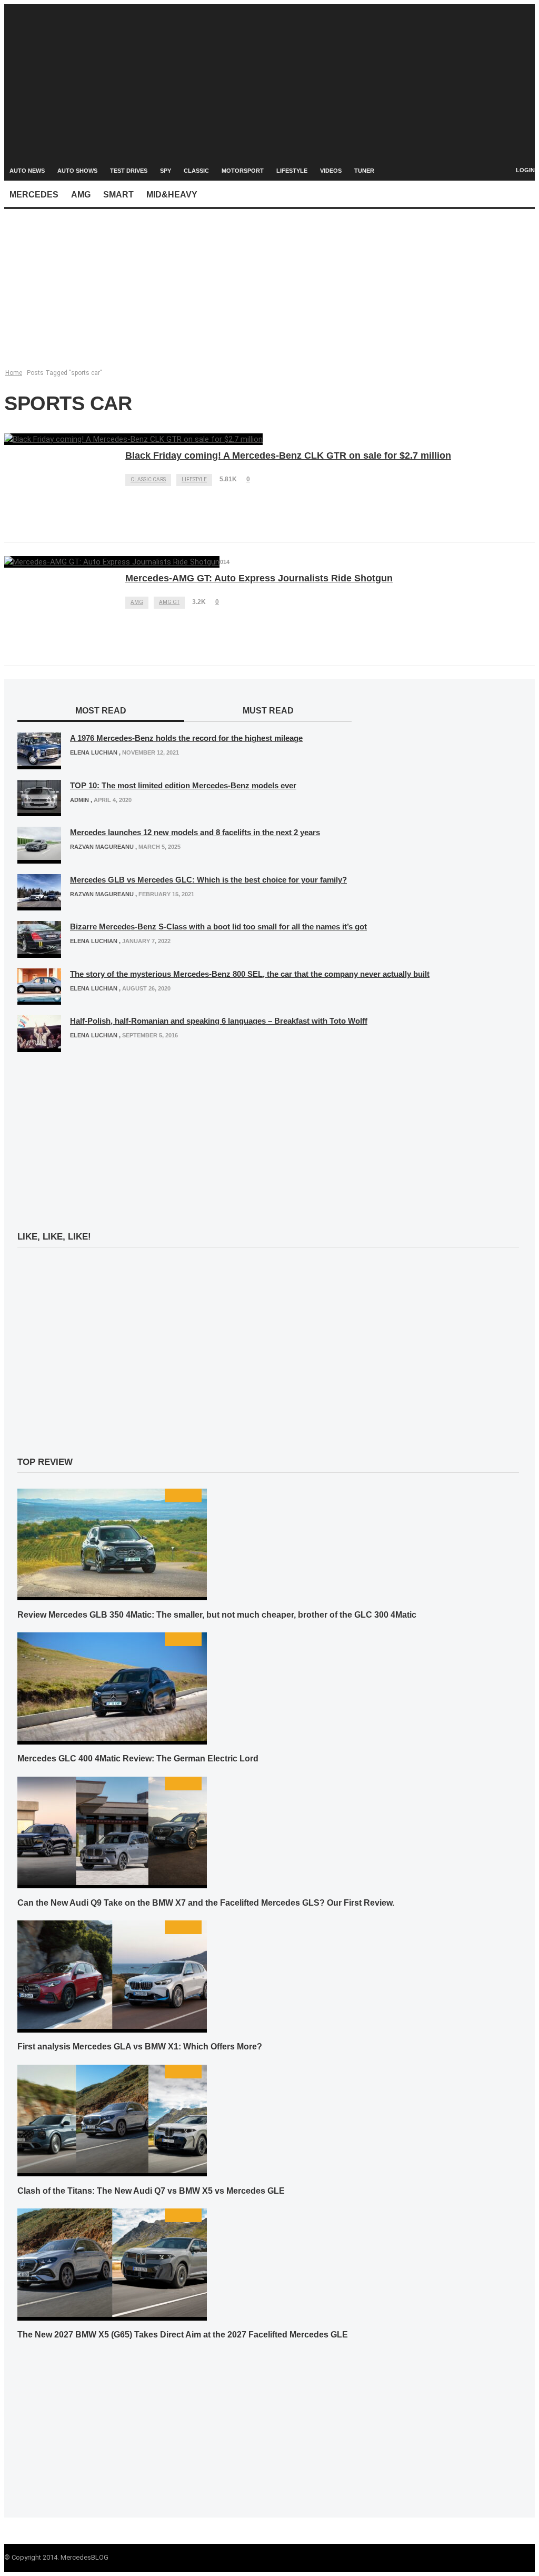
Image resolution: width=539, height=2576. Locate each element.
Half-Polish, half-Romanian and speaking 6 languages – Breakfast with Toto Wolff (219, 1021)
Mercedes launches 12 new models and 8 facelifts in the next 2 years (195, 832)
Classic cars (148, 479)
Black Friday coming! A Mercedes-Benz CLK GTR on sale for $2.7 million (288, 455)
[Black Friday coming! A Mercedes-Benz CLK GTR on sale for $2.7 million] (133, 439)
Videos (331, 171)
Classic (196, 171)
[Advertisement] (269, 78)
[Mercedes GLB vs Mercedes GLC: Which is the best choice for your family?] (39, 905)
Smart (118, 195)
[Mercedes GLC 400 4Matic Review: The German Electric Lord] (112, 1738)
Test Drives (129, 171)
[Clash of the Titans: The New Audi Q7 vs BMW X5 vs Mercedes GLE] (112, 2171)
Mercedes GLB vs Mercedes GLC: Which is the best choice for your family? (208, 880)
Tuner (364, 171)
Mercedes (34, 195)
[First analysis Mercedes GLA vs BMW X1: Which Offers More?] (112, 2026)
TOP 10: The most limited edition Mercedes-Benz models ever (183, 785)
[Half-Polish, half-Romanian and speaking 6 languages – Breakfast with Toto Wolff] (39, 1046)
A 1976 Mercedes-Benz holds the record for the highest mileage (186, 738)
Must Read (268, 711)
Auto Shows (77, 171)
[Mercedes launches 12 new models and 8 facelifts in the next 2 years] (39, 857)
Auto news (27, 171)
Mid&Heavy (172, 195)
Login (525, 170)
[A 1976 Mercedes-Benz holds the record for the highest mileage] (39, 763)
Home (14, 373)
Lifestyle (292, 171)
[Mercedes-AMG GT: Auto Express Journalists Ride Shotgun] (112, 562)
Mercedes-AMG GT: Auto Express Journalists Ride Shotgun (259, 578)
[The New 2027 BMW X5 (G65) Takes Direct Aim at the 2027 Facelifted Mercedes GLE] (112, 2314)
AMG (81, 195)
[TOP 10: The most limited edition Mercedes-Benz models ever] (39, 810)
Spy (166, 171)
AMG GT (169, 602)
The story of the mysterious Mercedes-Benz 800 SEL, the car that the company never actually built (250, 974)
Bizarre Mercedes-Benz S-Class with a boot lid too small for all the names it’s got (218, 927)
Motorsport (243, 171)
